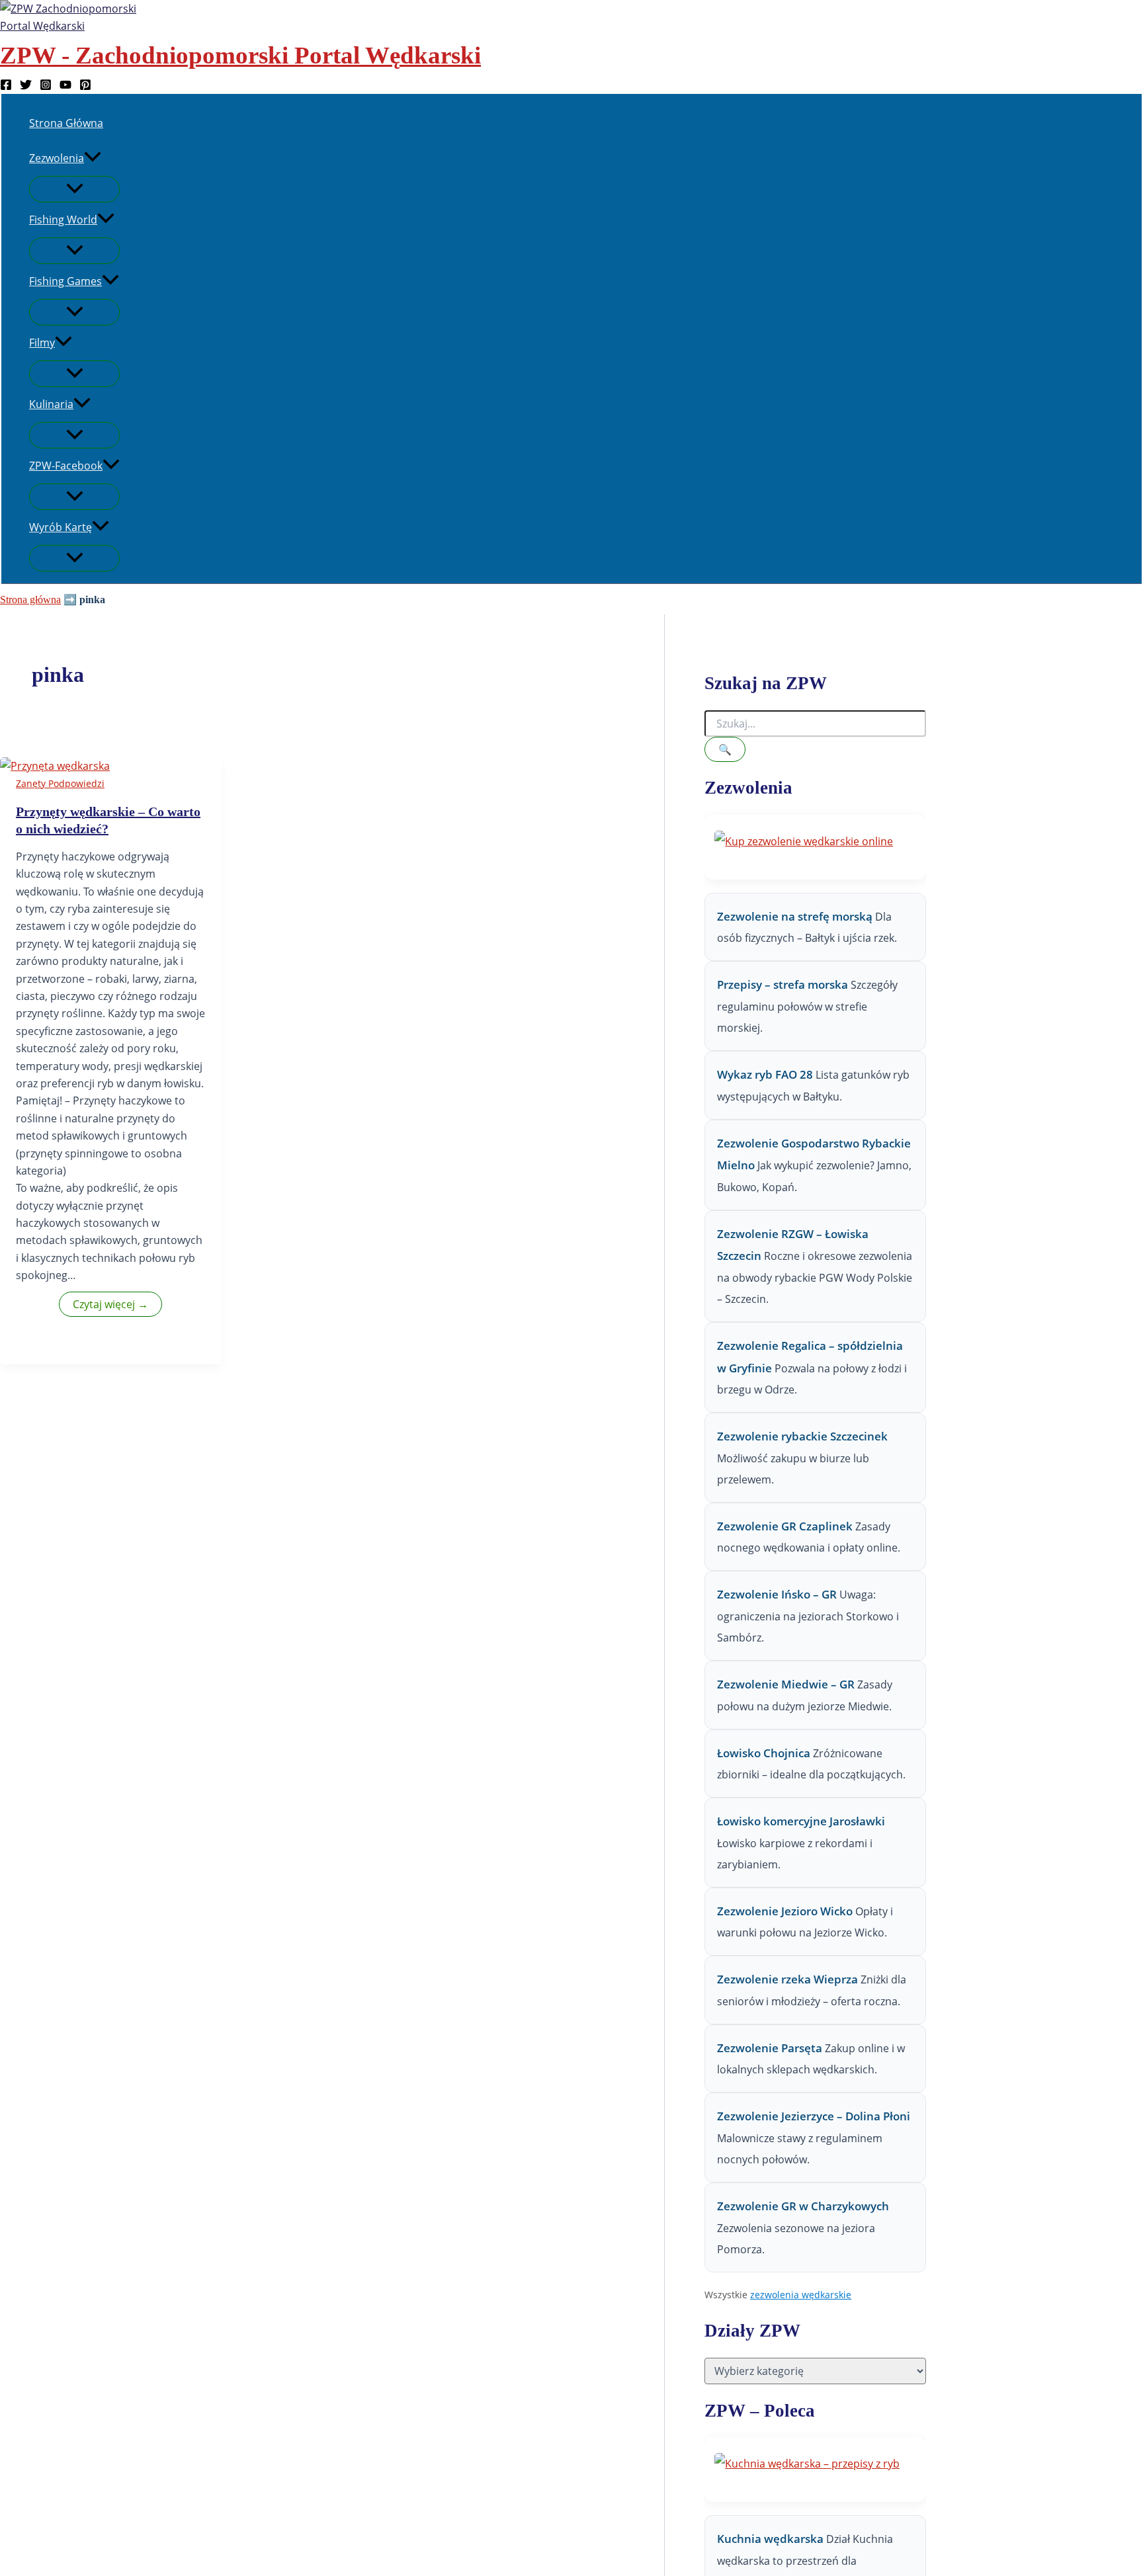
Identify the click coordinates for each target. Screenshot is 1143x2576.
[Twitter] (26, 87)
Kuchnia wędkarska (772, 2539)
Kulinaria (51, 404)
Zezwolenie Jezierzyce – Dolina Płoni (814, 2116)
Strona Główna (66, 123)
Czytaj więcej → (110, 1304)
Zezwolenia (57, 158)
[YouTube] (65, 87)
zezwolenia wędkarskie (801, 2295)
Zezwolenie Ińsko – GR (777, 1594)
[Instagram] (46, 87)
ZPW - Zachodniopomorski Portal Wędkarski (240, 55)
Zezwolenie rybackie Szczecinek (802, 1436)
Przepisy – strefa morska (783, 984)
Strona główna (30, 600)
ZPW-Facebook (66, 466)
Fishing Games (65, 281)
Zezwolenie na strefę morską (795, 916)
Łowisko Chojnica (764, 1753)
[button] (93, 158)
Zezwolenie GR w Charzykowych (803, 2206)
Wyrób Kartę (61, 527)
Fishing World (63, 220)
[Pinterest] (85, 87)
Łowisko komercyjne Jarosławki (801, 1821)
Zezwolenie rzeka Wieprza (787, 1979)
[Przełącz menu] (74, 189)
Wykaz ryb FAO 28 (765, 1074)
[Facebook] (6, 87)
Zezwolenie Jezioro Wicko (785, 1911)
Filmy (42, 343)
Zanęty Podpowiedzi (60, 783)
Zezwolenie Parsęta (770, 2048)
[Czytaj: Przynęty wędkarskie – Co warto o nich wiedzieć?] (55, 766)
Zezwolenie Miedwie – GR (786, 1684)
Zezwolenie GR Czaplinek (785, 1526)
